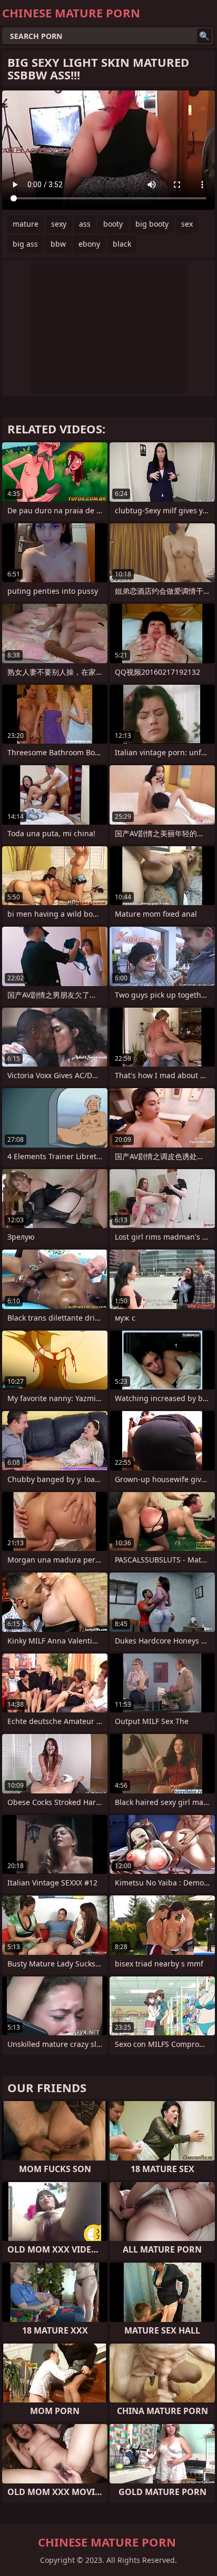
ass (85, 224)
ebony (89, 244)
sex (187, 224)
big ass (25, 244)
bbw (58, 244)
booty (113, 224)
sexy (59, 224)
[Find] (204, 36)
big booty (152, 224)
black (122, 244)
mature (26, 224)
